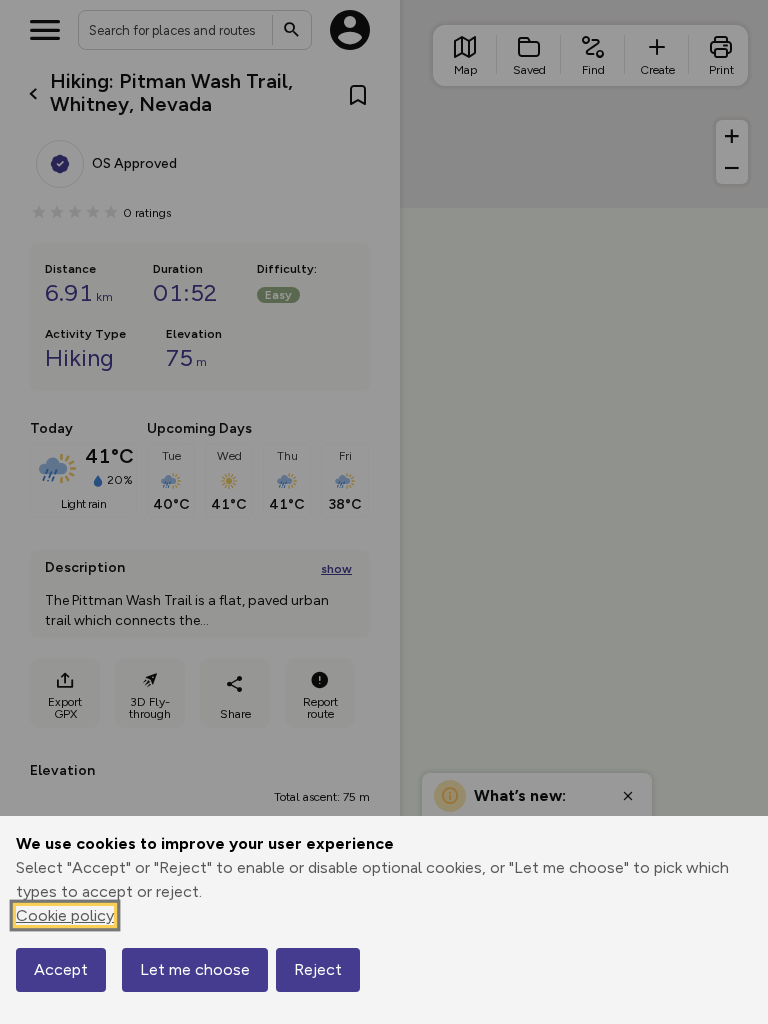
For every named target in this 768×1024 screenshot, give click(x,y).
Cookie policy (65, 915)
